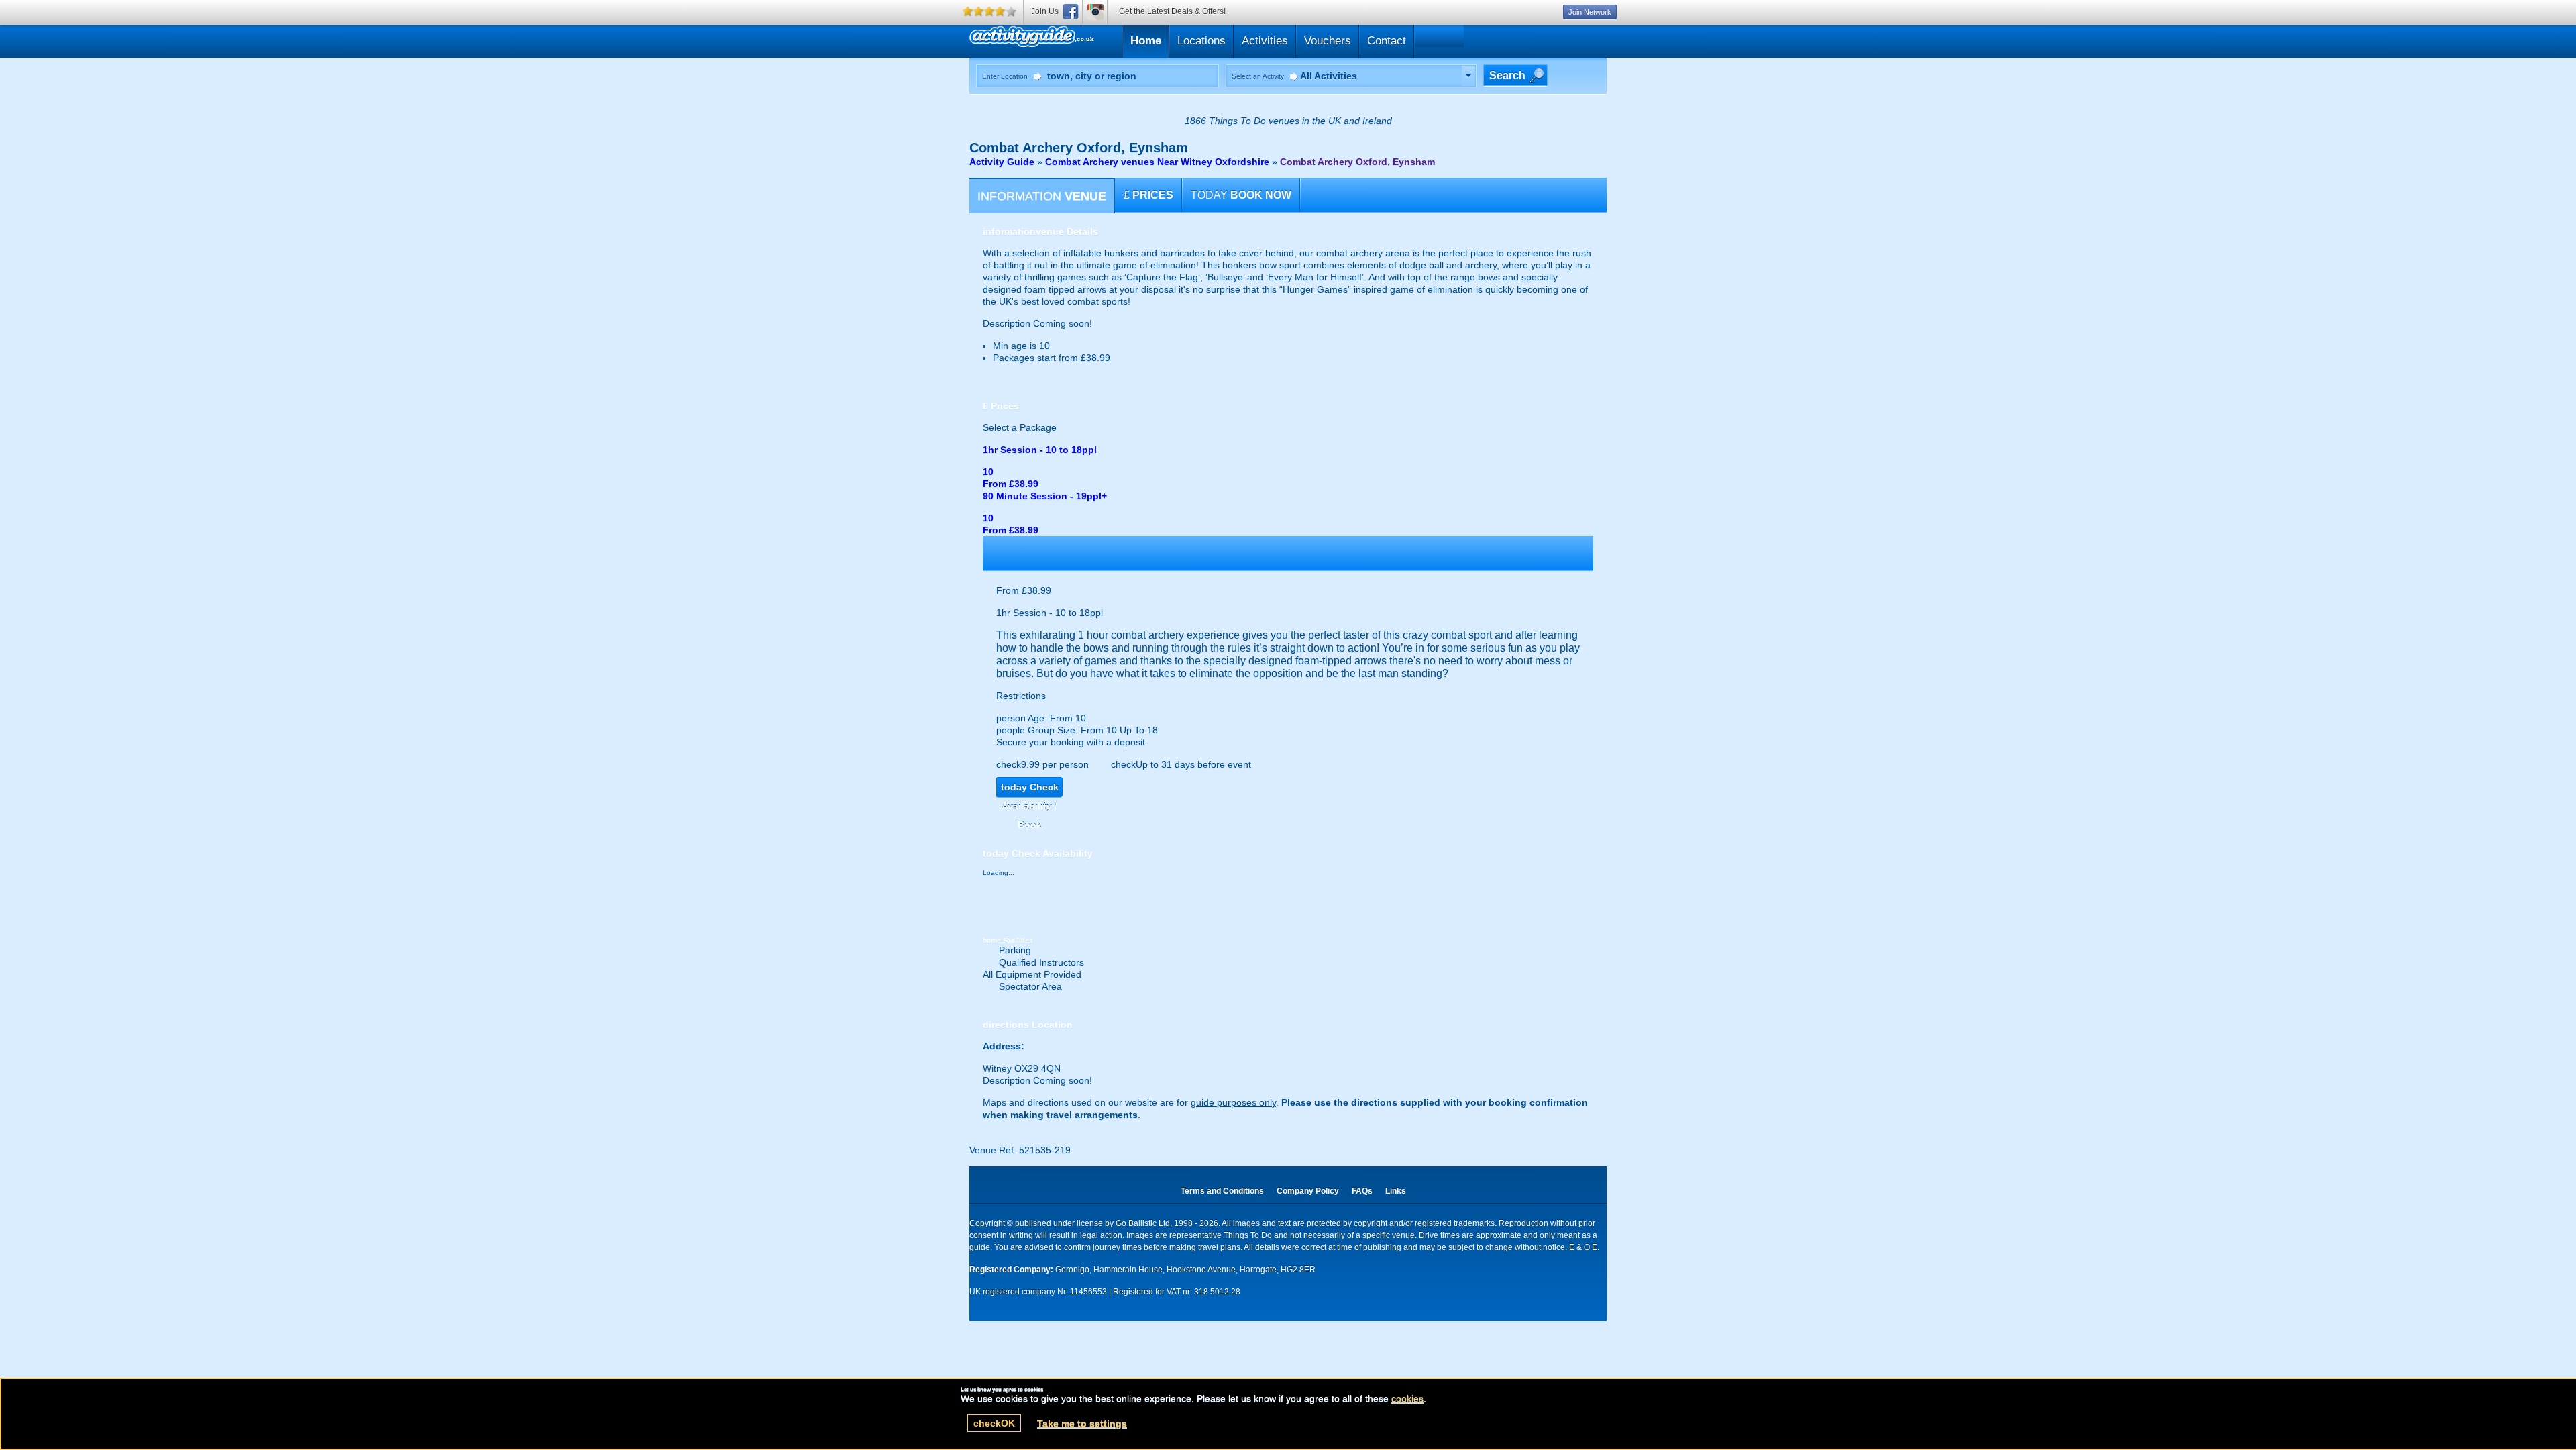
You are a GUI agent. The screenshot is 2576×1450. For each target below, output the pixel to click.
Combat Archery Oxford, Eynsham (1357, 162)
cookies (1407, 1398)
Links (1396, 1191)
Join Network (1590, 12)
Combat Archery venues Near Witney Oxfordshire (1157, 162)
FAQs (1362, 1191)
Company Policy (1308, 1191)
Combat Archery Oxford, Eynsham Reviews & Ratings (1095, 39)
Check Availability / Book (1030, 789)
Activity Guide (1002, 162)
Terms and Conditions (1222, 1191)
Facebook (1071, 12)
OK (994, 1423)
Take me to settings (1082, 1423)
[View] (1468, 76)
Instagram (1095, 12)
